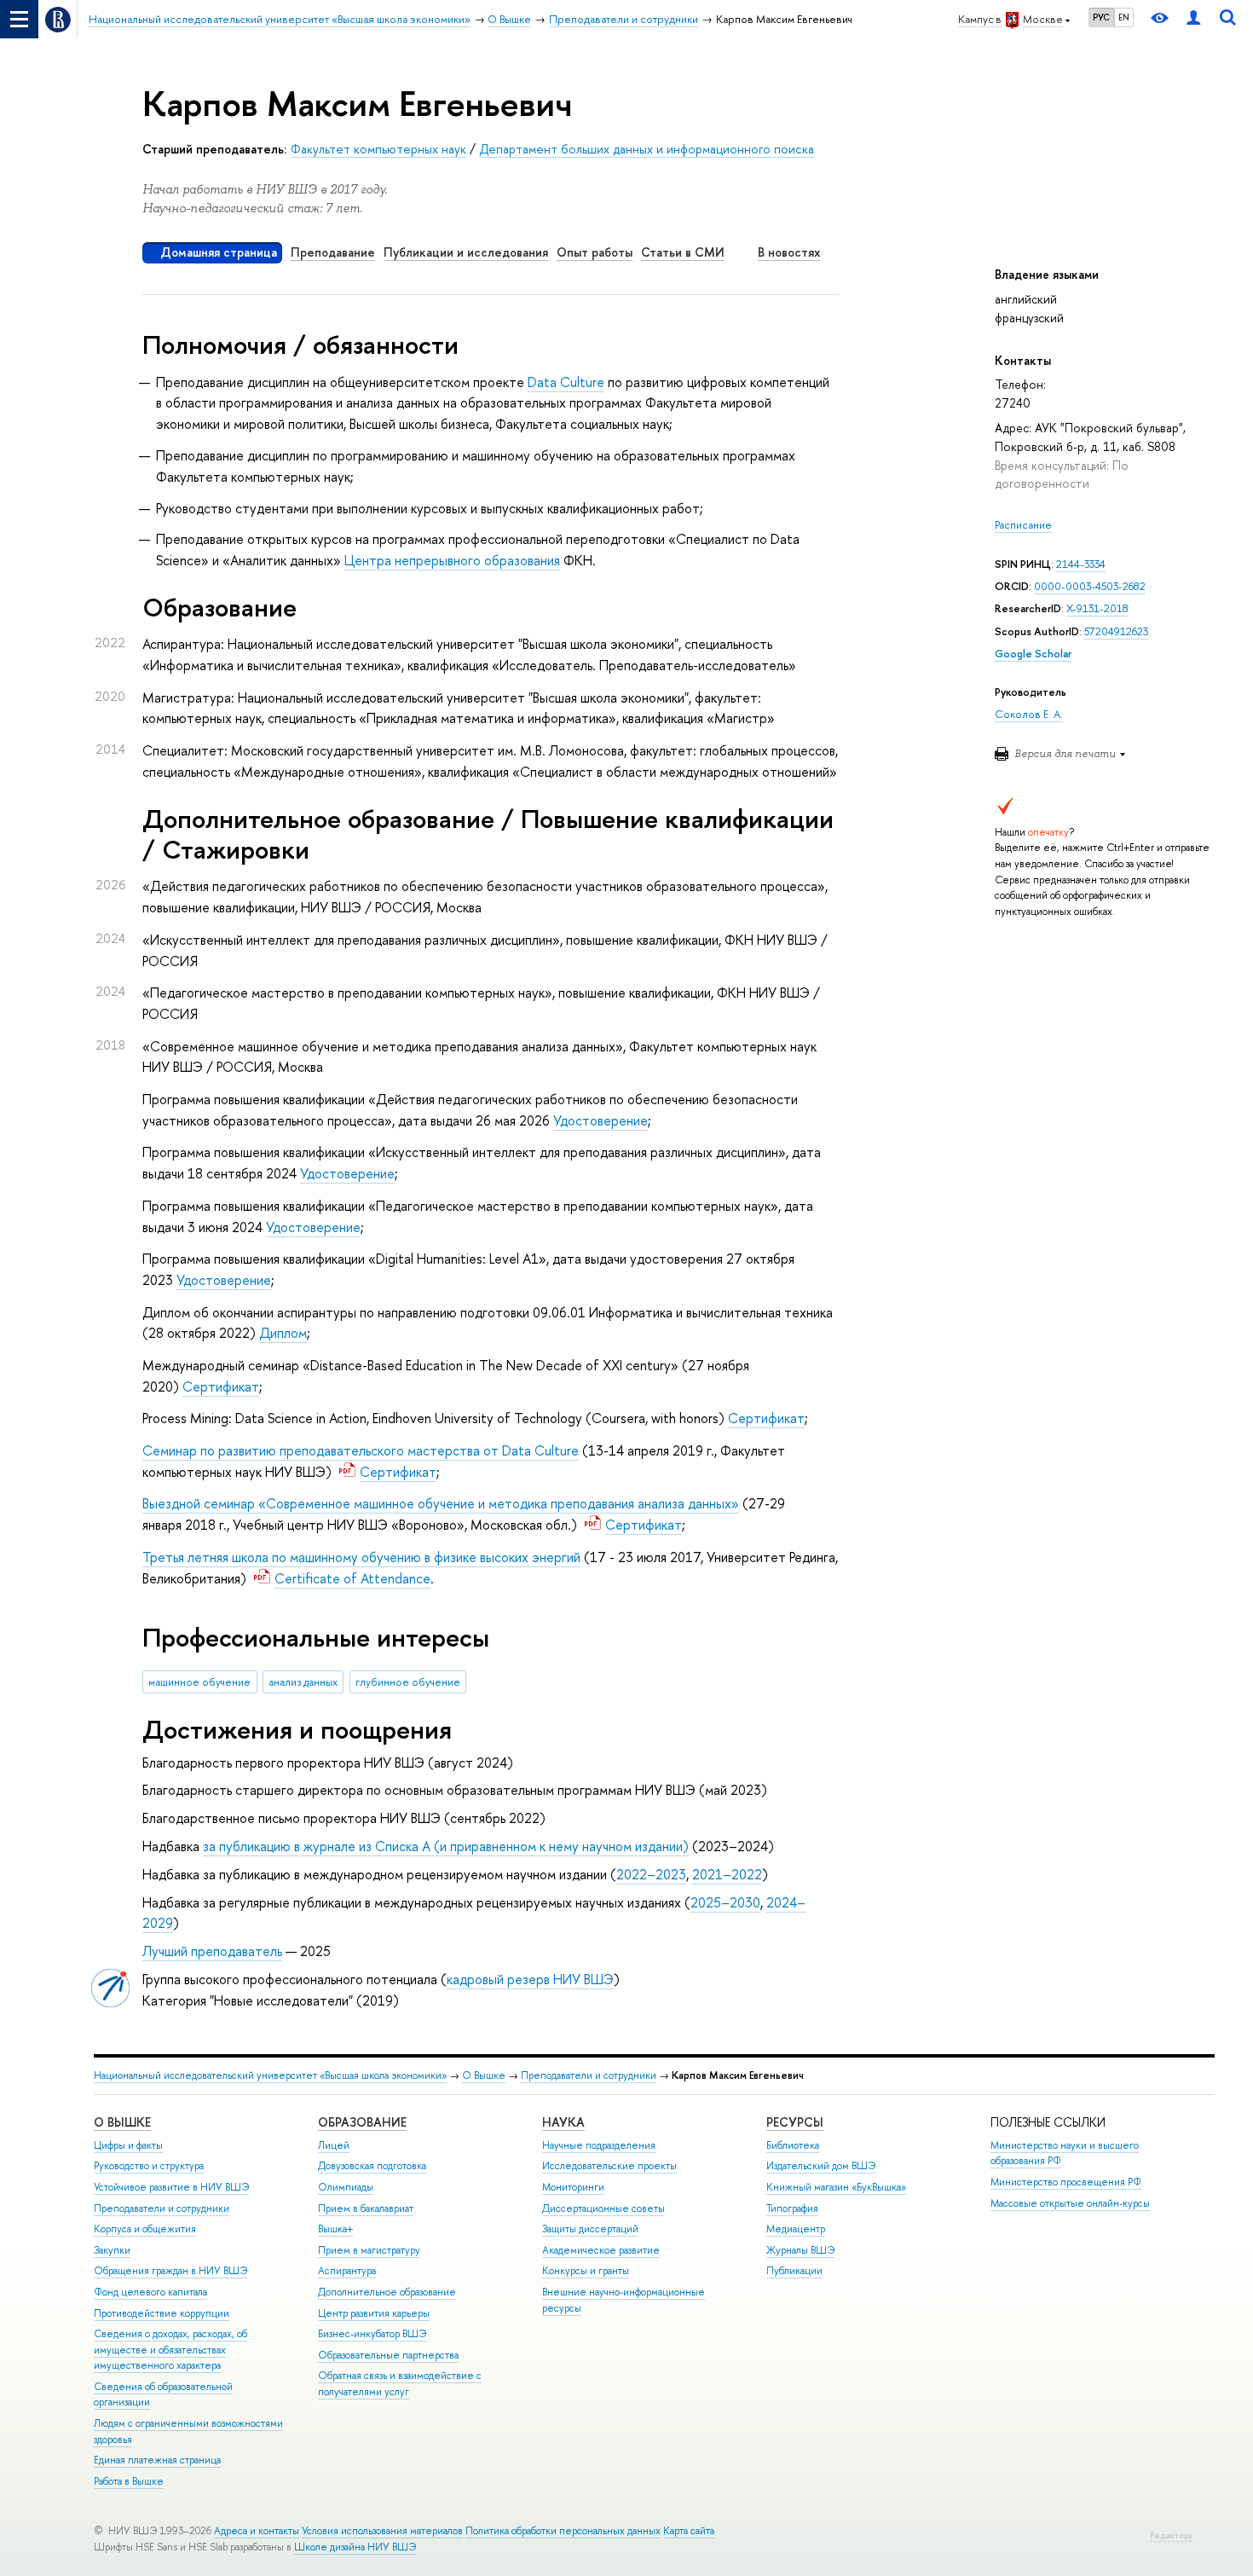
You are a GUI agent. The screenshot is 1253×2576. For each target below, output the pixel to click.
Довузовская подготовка (372, 2166)
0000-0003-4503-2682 (1090, 586)
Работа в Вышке (129, 2481)
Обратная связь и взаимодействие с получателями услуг (400, 2384)
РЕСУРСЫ (795, 2122)
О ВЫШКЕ (122, 2122)
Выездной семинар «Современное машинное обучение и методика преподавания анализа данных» (441, 1503)
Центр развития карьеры (374, 2313)
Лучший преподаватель (212, 1951)
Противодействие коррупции (162, 2313)
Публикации (794, 2271)
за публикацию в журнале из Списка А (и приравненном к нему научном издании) (446, 1846)
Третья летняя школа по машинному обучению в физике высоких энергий (361, 1557)
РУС (1101, 17)
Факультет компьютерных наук (378, 149)
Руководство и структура (149, 2166)
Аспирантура (347, 2271)
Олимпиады (346, 2187)
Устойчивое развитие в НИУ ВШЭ (171, 2187)
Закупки (112, 2250)
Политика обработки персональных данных (563, 2531)
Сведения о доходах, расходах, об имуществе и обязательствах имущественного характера (170, 2350)
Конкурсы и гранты (586, 2271)
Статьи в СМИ (683, 252)
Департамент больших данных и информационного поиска (647, 149)
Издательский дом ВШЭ (821, 2166)
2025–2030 (725, 1902)
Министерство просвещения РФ (1066, 2182)
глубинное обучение (408, 1682)
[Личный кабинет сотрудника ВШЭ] (1193, 19)
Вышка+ (335, 2229)
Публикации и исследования (466, 252)
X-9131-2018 (1097, 608)
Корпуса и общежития (145, 2229)
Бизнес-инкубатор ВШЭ (372, 2334)
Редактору (1171, 2535)
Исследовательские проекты (609, 2166)
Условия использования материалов (382, 2531)
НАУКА (563, 2122)
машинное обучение (199, 1682)
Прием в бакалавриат (366, 2208)
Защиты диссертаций (590, 2229)
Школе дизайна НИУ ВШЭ (355, 2547)
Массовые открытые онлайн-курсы (1070, 2203)
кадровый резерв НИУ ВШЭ (530, 1979)
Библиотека (793, 2145)
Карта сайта (689, 2531)
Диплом (283, 1333)
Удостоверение (601, 1120)
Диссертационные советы (603, 2208)
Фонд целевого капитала (150, 2292)
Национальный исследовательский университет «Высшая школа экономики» (270, 2075)
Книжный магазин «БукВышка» (836, 2187)
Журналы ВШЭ (800, 2250)
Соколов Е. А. (1029, 714)
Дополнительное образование (387, 2292)
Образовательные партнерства (388, 2355)
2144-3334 (1081, 564)
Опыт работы (595, 252)
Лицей (334, 2145)
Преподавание (333, 252)
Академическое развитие (601, 2250)
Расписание (1023, 525)
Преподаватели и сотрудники (589, 2075)
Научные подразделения (599, 2145)
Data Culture (566, 382)
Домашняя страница (219, 252)
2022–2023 (651, 1874)
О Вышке (484, 2075)
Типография (792, 2208)
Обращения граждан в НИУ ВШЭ (170, 2271)
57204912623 (1116, 631)
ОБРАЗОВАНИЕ (362, 2122)
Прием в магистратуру (369, 2250)
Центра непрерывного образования (452, 560)
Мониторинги (573, 2187)
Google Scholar (1033, 654)
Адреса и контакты (257, 2531)
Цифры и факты (128, 2145)
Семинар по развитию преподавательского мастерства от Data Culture (361, 1450)
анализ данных (303, 1682)
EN (1124, 17)
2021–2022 (727, 1874)
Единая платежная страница (157, 2460)
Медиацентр (796, 2229)
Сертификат (221, 1386)
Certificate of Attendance (352, 1578)
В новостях (789, 252)
